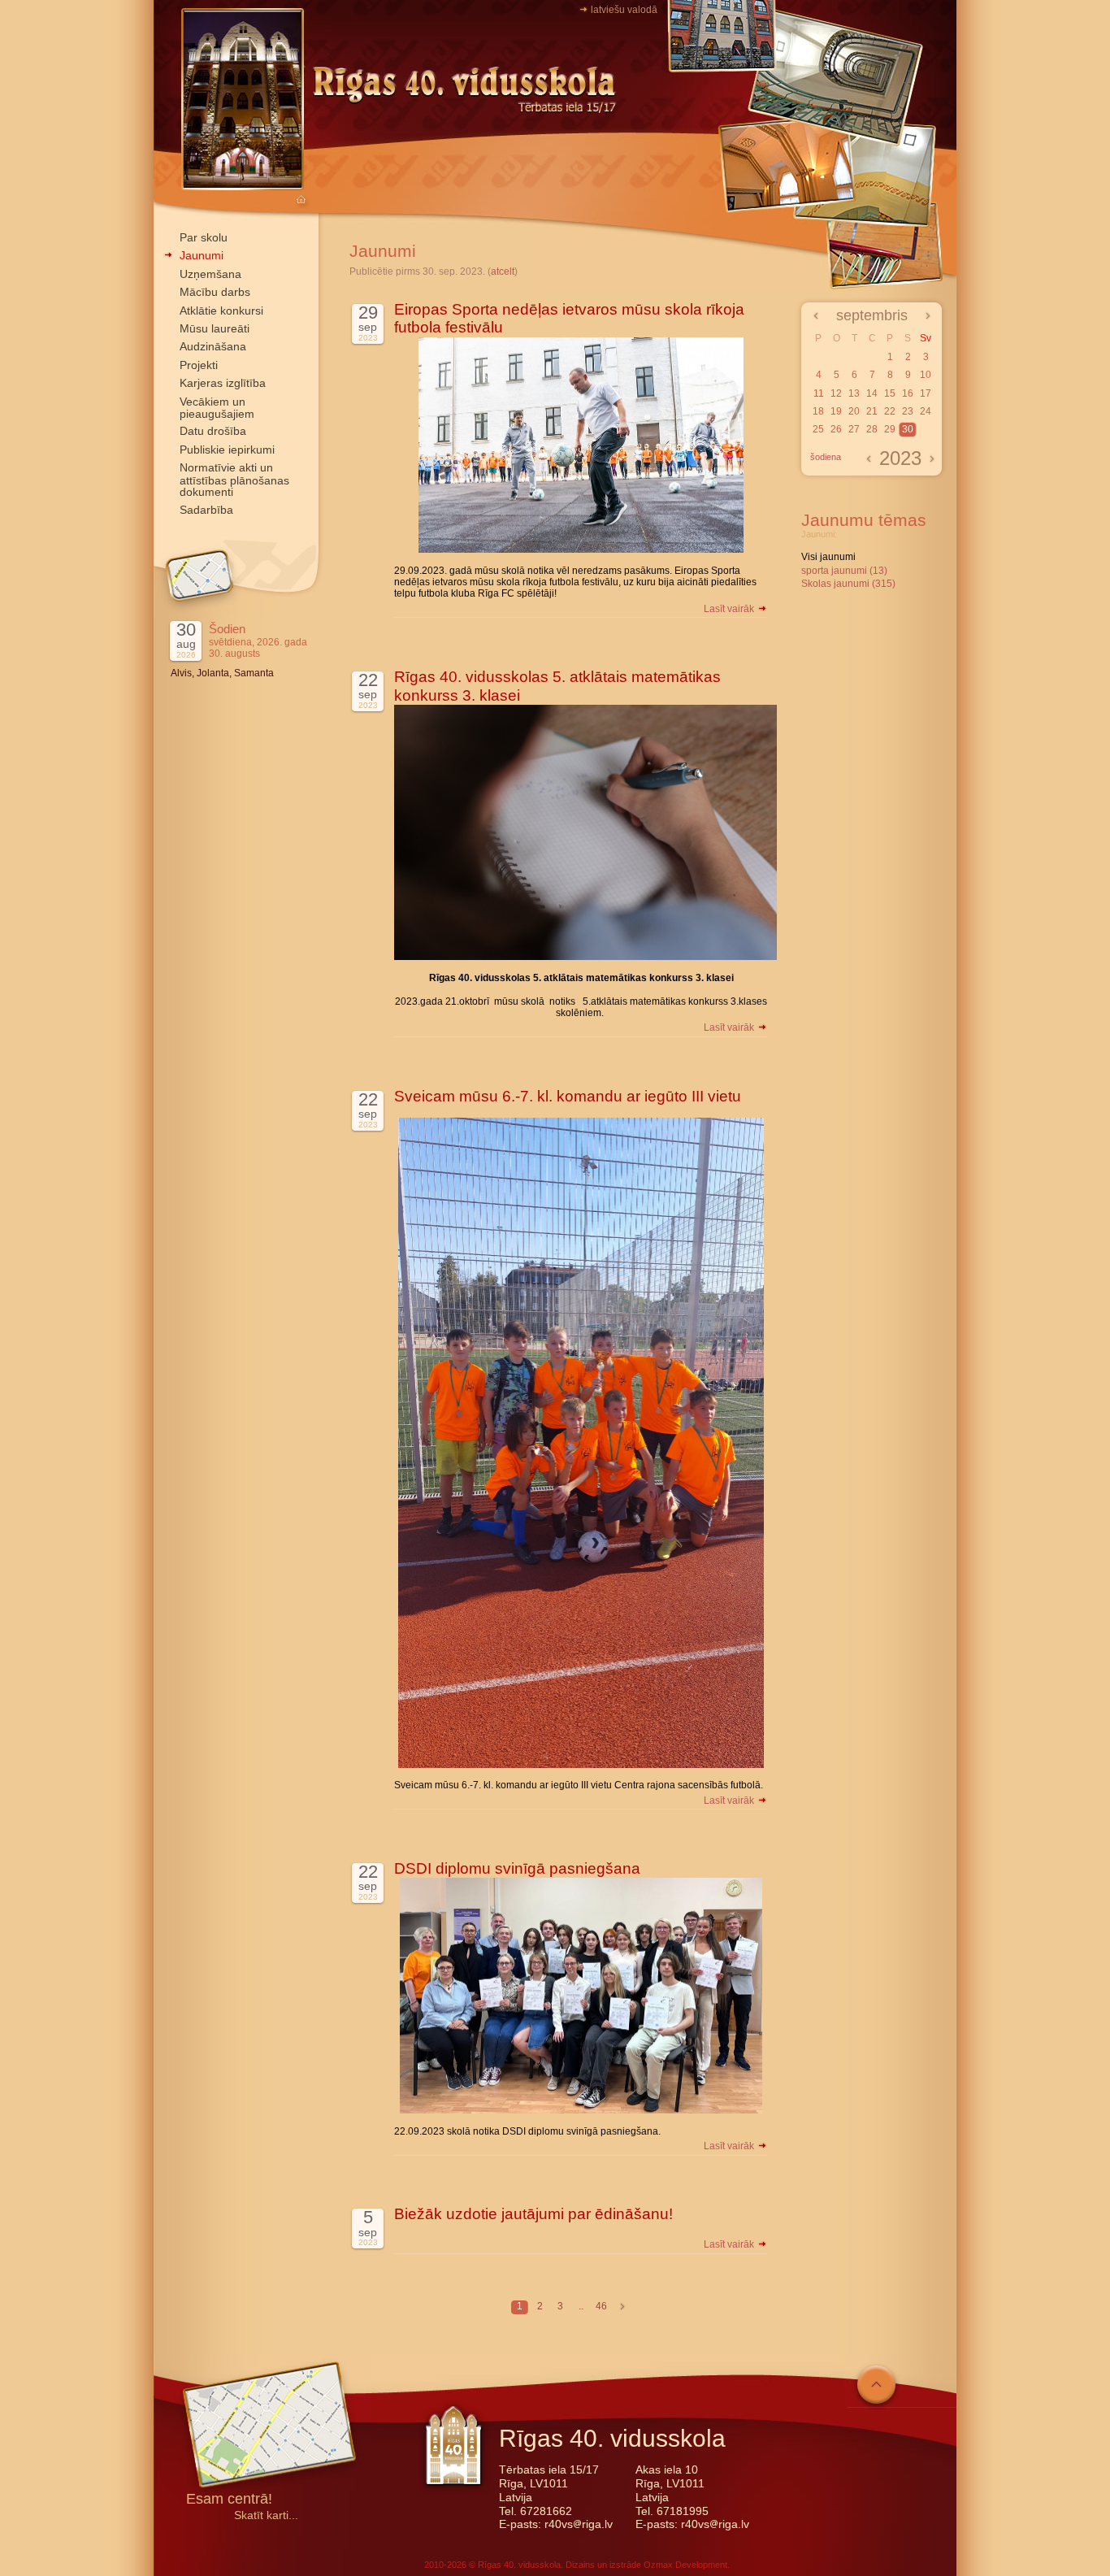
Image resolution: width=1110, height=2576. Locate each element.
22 (890, 411)
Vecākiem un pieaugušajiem (217, 408)
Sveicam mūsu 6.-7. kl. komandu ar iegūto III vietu (568, 1096)
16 (908, 393)
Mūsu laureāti (215, 328)
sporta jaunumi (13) (844, 571)
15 (890, 393)
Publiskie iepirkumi (227, 450)
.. (581, 2306)
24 (926, 411)
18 (818, 411)
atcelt (503, 272)
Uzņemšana (210, 274)
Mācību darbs (215, 292)
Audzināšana (213, 346)
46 (601, 2306)
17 (926, 393)
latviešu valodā (624, 10)
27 (854, 429)
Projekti (199, 365)
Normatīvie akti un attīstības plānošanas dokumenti (234, 480)
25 (818, 429)
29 (890, 429)
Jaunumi (202, 255)
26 (836, 429)
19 (836, 411)
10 (926, 375)
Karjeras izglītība (223, 383)
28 (872, 429)
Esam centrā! (229, 2500)
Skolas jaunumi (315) (848, 584)
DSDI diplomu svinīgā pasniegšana (517, 1868)
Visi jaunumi (828, 557)
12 (836, 393)
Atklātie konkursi (221, 311)
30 (908, 429)
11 (819, 393)
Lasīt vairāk (730, 609)
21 (872, 411)
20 (854, 411)
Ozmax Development (685, 2565)
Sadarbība (206, 510)
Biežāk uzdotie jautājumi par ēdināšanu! (533, 2214)
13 (854, 393)
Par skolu (204, 237)
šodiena (826, 457)
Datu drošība (213, 431)
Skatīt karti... (266, 2515)
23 (908, 411)
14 (872, 393)
